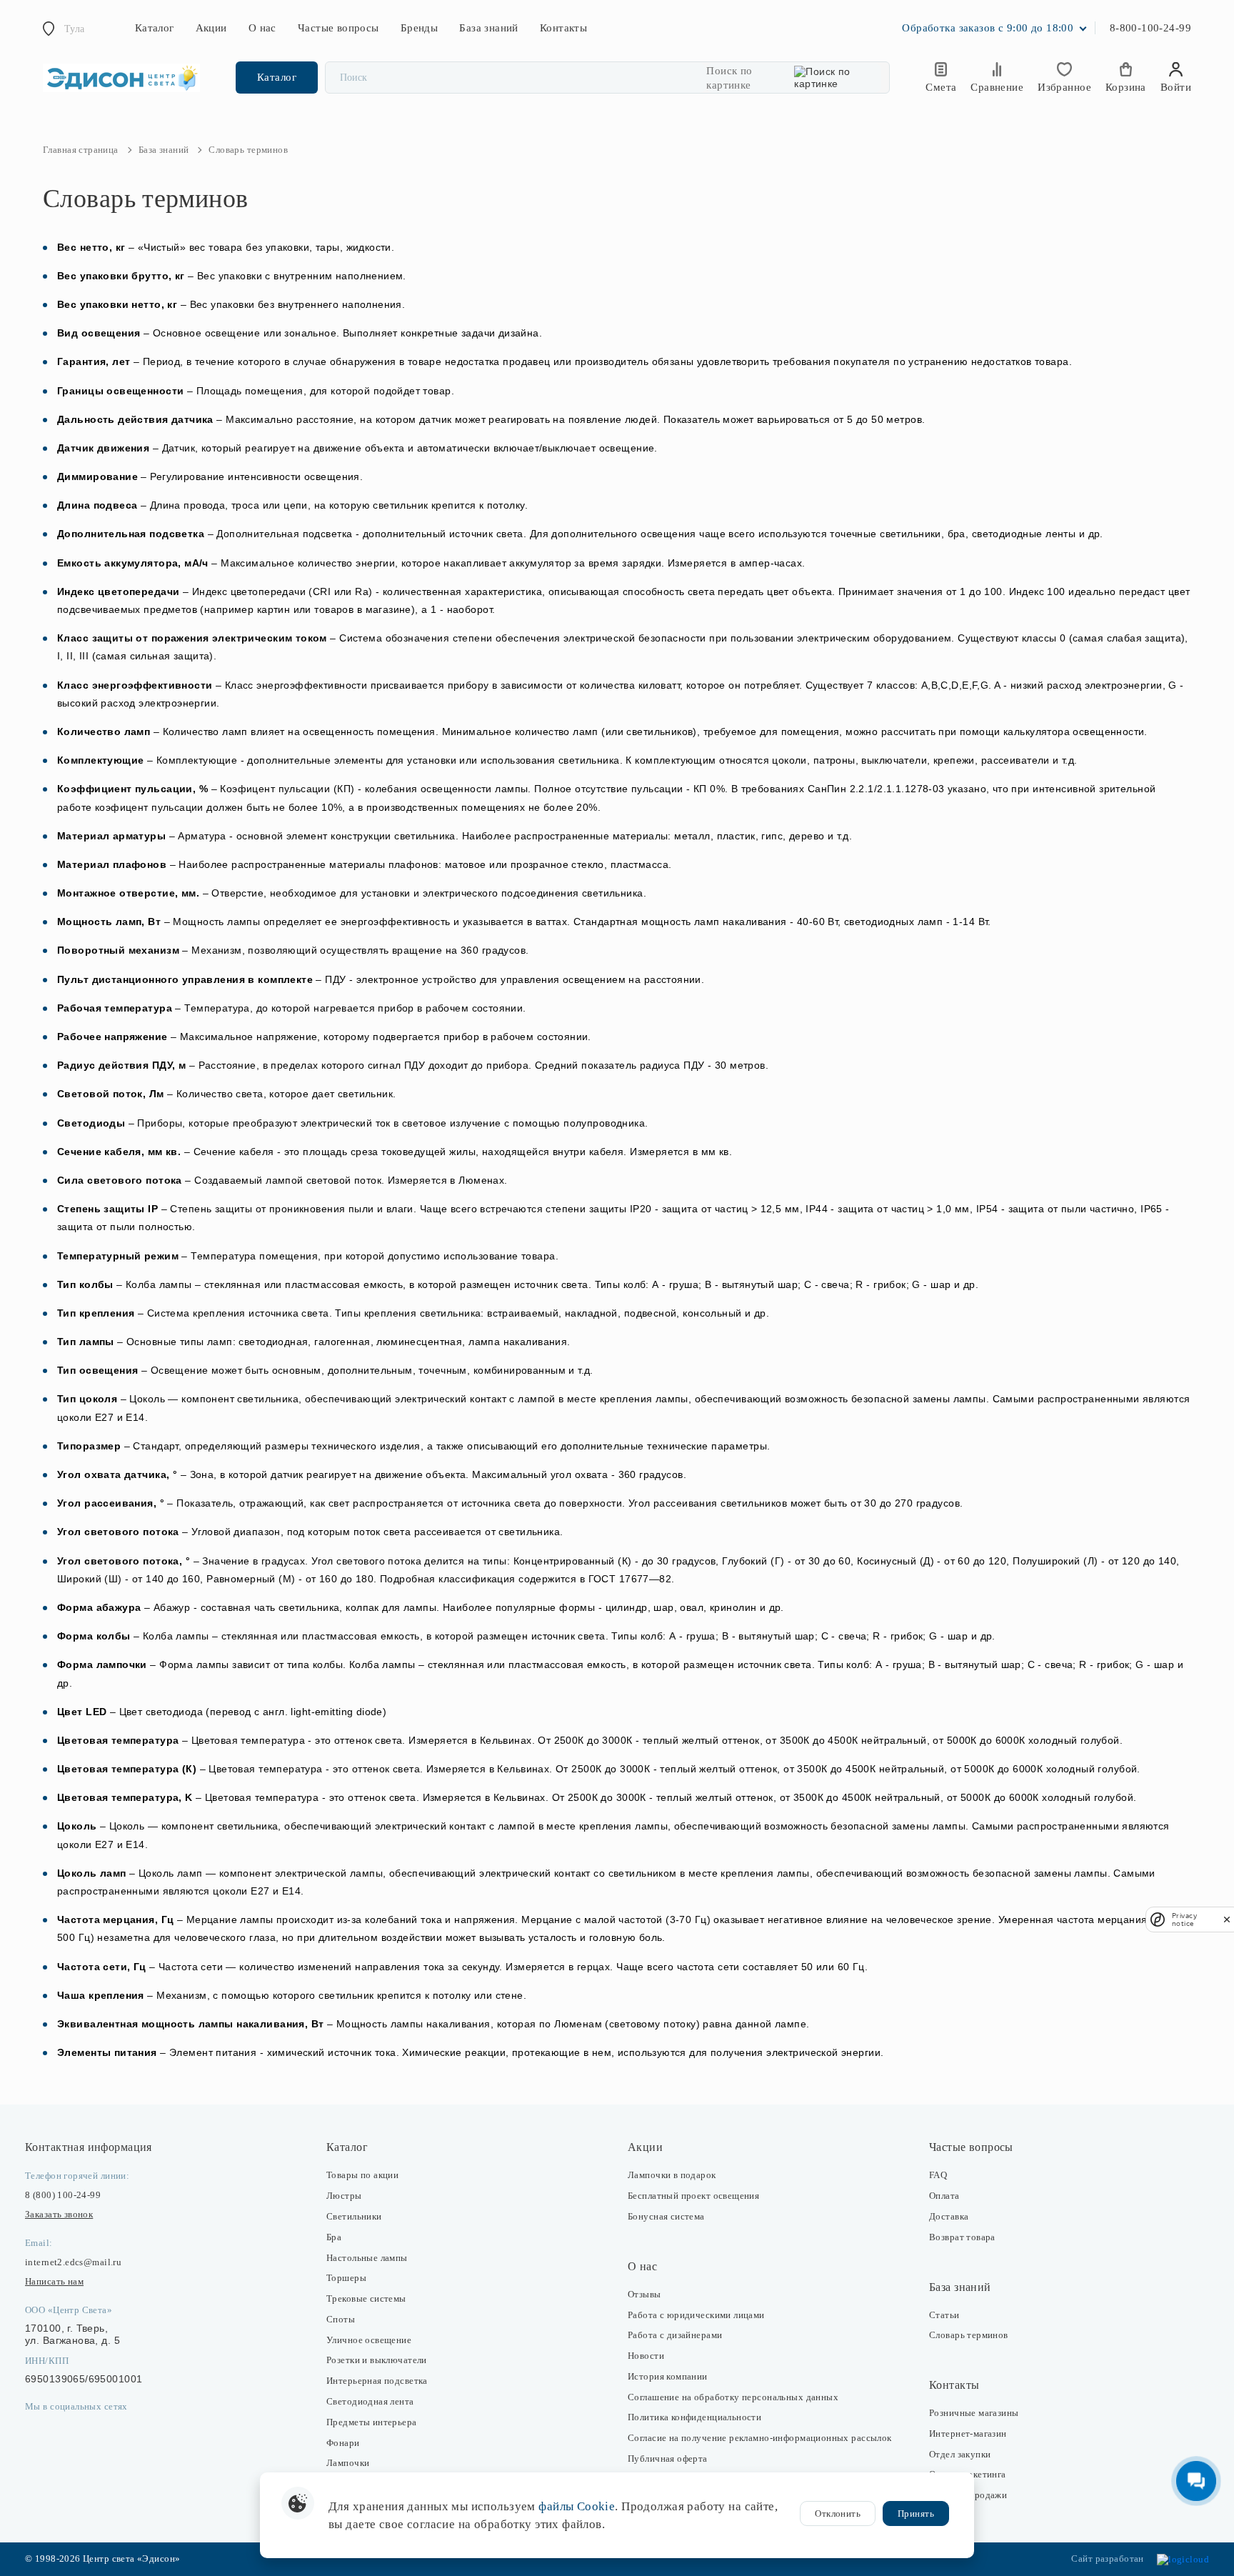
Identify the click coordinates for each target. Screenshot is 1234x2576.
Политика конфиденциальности (694, 2417)
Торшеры (346, 2278)
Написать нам (54, 2281)
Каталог (155, 28)
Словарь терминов (969, 2335)
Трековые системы (366, 2298)
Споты (341, 2319)
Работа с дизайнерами (675, 2335)
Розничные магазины (974, 2413)
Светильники (354, 2216)
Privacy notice (1184, 1919)
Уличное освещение (369, 2340)
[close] (1227, 1919)
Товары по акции (362, 2175)
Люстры (344, 2196)
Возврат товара (962, 2237)
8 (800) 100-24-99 (63, 2195)
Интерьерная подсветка (377, 2381)
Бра (334, 2237)
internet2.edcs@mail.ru (73, 2262)
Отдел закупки (960, 2454)
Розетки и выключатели (377, 2360)
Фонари (343, 2443)
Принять (916, 2513)
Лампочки (348, 2463)
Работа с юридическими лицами (696, 2315)
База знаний (489, 28)
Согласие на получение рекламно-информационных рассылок (760, 2438)
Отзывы (644, 2294)
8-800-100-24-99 (1150, 28)
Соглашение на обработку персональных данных (733, 2397)
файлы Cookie (577, 2506)
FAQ (938, 2175)
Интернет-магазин (968, 2433)
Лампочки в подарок (672, 2175)
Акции (211, 28)
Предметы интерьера (372, 2422)
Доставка (949, 2216)
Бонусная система (666, 2216)
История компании (668, 2376)
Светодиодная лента (370, 2401)
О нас (262, 28)
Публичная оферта (668, 2458)
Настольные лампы (367, 2258)
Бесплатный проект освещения (693, 2196)
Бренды (420, 28)
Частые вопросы (338, 28)
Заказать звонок (59, 2214)
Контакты (563, 28)
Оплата (944, 2196)
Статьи (944, 2315)
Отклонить (838, 2513)
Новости (646, 2356)
